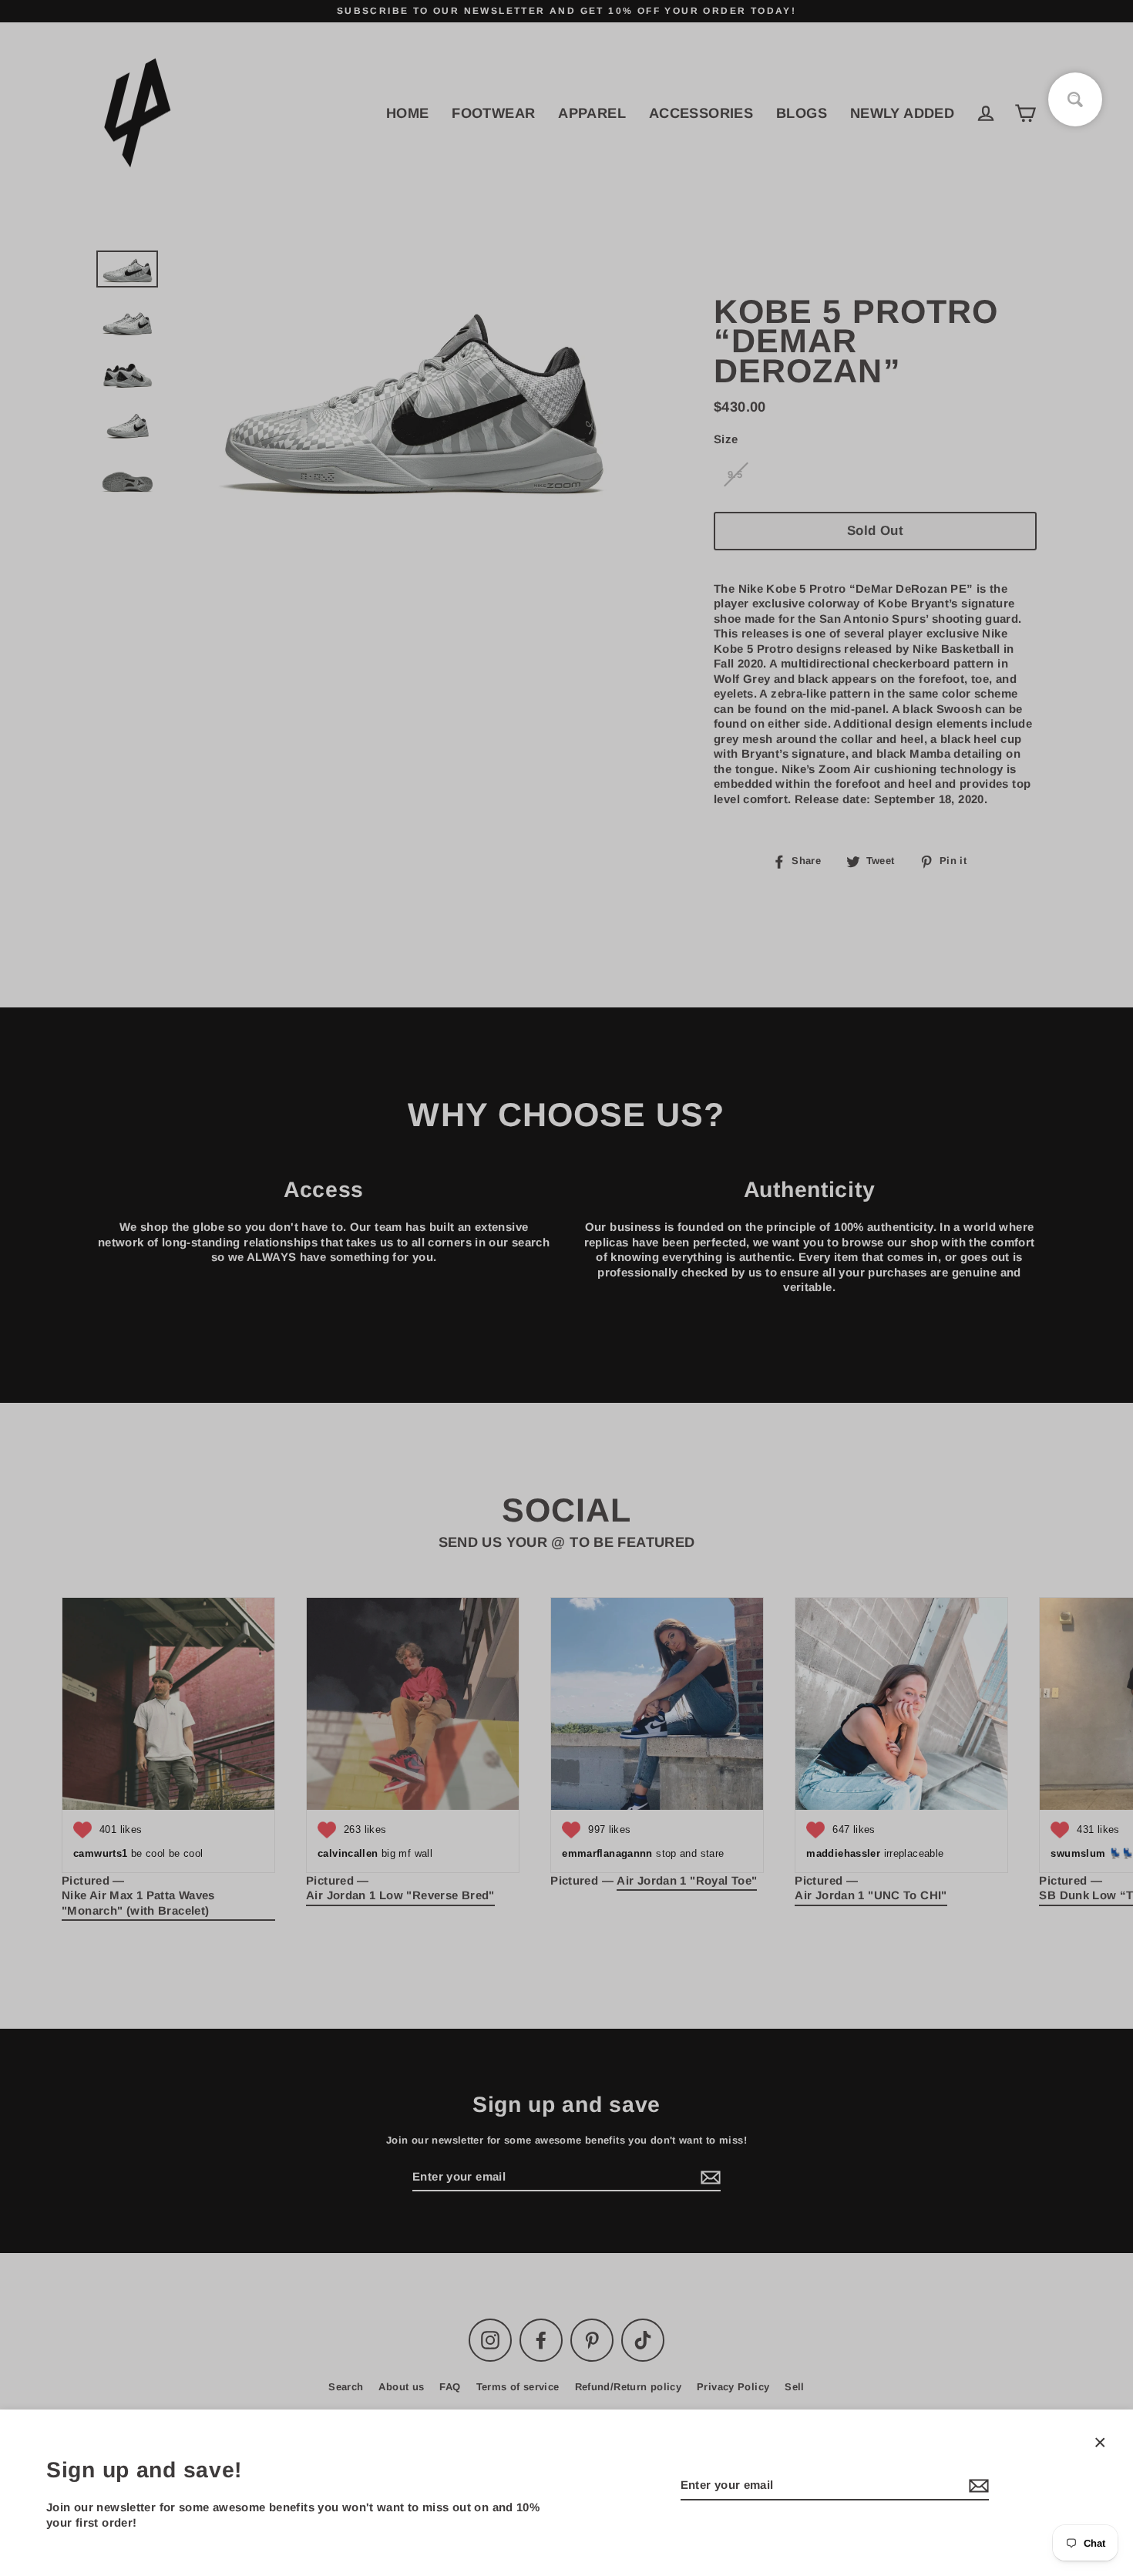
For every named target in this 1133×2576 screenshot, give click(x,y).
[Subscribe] (977, 2486)
